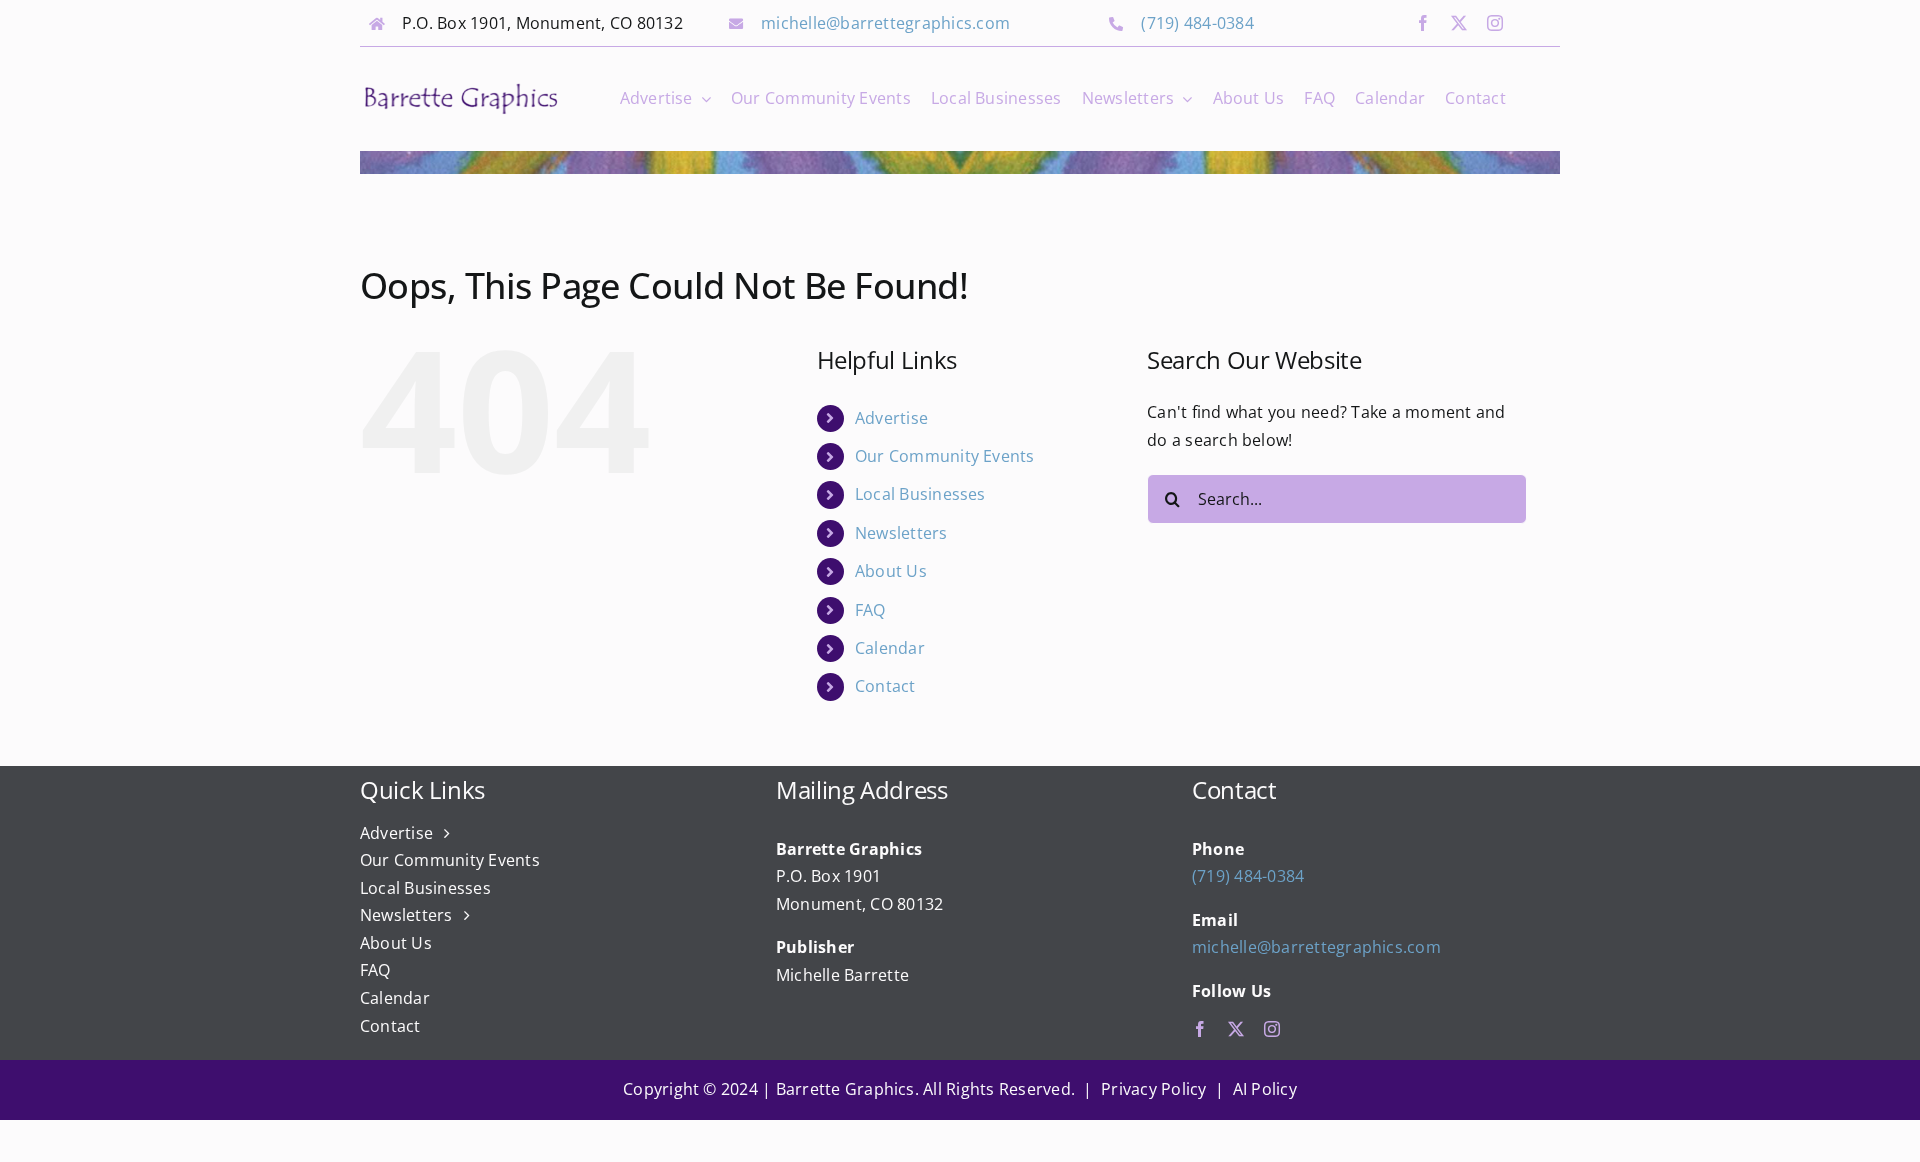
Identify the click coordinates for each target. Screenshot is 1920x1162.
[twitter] (1459, 23)
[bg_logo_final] (461, 88)
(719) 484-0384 (1197, 23)
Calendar (890, 648)
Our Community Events (945, 456)
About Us (891, 571)
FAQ (870, 610)
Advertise (891, 418)
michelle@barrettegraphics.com (885, 23)
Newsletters (901, 533)
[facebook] (1423, 23)
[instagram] (1495, 23)
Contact (885, 686)
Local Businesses (920, 494)
